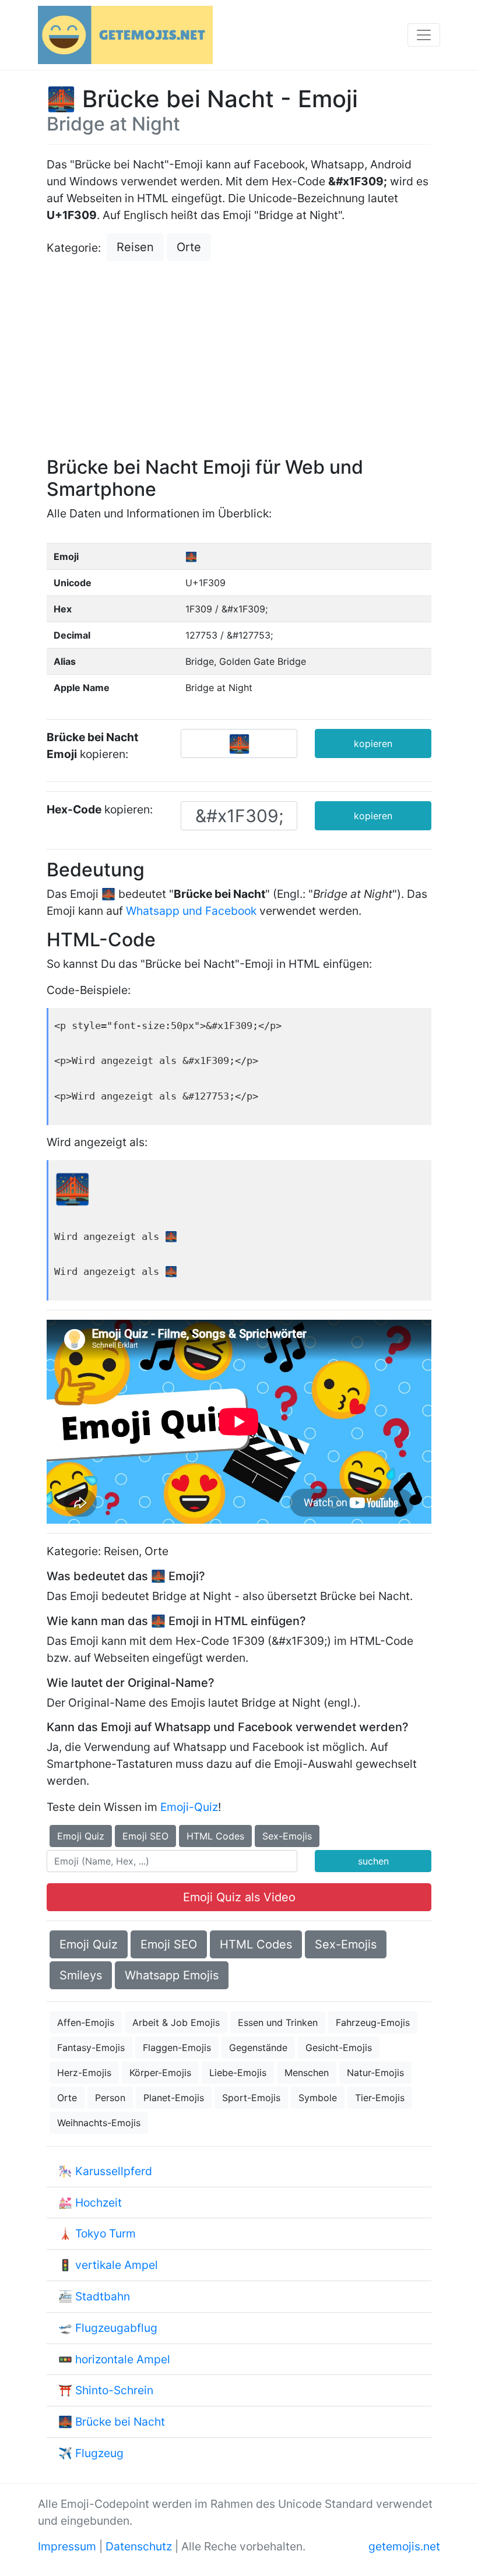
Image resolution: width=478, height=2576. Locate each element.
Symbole (318, 2098)
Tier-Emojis (380, 2098)
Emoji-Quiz (189, 1807)
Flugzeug (99, 2453)
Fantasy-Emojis (91, 2048)
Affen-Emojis (86, 2022)
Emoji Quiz (81, 1836)
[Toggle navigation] (424, 35)
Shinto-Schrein (114, 2390)
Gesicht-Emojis (339, 2048)
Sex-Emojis (287, 1836)
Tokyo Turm (106, 2233)
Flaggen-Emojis (177, 2048)
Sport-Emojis (251, 2098)
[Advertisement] (239, 360)
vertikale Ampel (117, 2265)
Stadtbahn (103, 2296)
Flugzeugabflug (116, 2328)
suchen (373, 1861)
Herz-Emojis (84, 2073)
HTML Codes (215, 1836)
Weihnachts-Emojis (99, 2123)
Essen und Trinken (278, 2022)
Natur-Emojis (375, 2073)
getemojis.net (404, 2546)
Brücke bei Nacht (120, 2422)
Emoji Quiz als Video (239, 1897)
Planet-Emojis (174, 2098)
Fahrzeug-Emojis (373, 2022)
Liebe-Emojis (238, 2073)
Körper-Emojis (160, 2073)
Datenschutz (139, 2546)
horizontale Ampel (123, 2359)
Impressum (67, 2546)
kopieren (373, 743)
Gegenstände (258, 2048)
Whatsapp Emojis (172, 1975)
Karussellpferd (114, 2171)
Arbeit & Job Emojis (176, 2022)
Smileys (81, 1975)
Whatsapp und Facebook (191, 911)
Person (110, 2098)
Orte (189, 247)
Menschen (307, 2073)
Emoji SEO (145, 1836)
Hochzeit (99, 2203)
